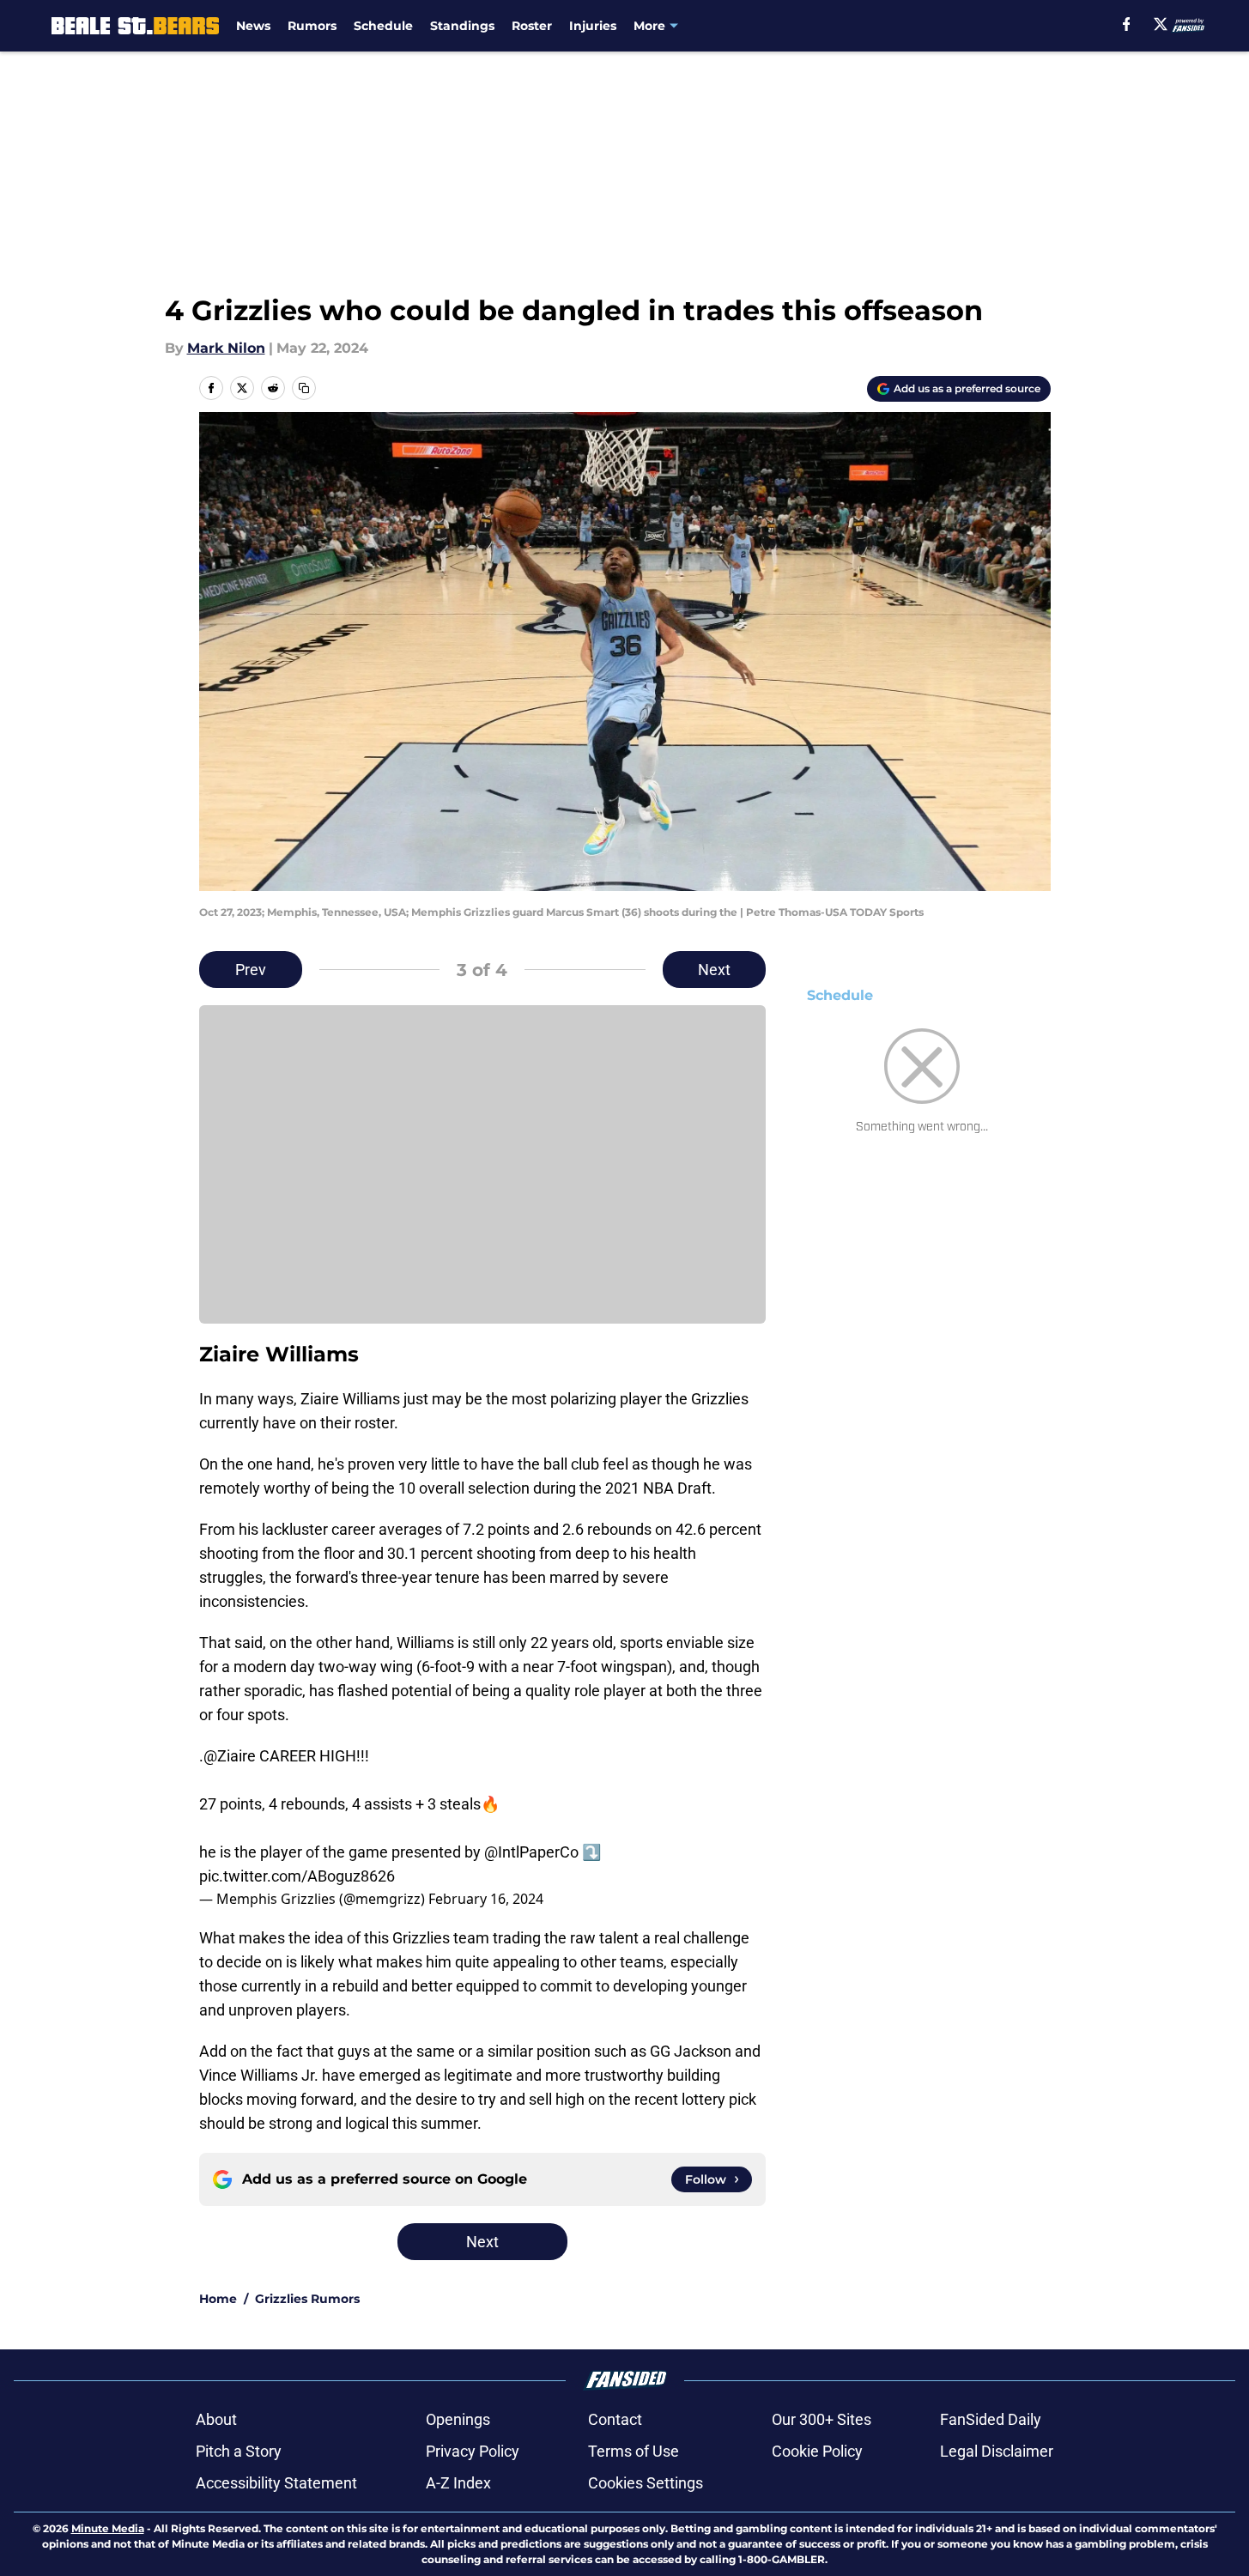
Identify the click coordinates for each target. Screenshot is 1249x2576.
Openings (458, 2419)
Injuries (593, 26)
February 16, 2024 (486, 1899)
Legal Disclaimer (997, 2451)
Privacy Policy (473, 2451)
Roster (532, 26)
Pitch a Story (239, 2451)
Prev (251, 970)
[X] (1161, 24)
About (216, 2419)
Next (714, 970)
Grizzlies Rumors (307, 2299)
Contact (615, 2419)
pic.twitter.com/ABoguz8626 (297, 1876)
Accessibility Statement (276, 2483)
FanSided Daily (991, 2419)
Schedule (383, 26)
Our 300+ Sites (822, 2419)
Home (218, 2299)
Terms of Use (634, 2451)
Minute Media (108, 2528)
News (253, 26)
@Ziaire (230, 1756)
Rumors (312, 26)
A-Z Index (458, 2483)
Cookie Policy (817, 2451)
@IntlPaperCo (531, 1852)
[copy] (304, 388)
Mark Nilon (226, 348)
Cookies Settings (646, 2483)
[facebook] (1127, 24)
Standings (462, 26)
